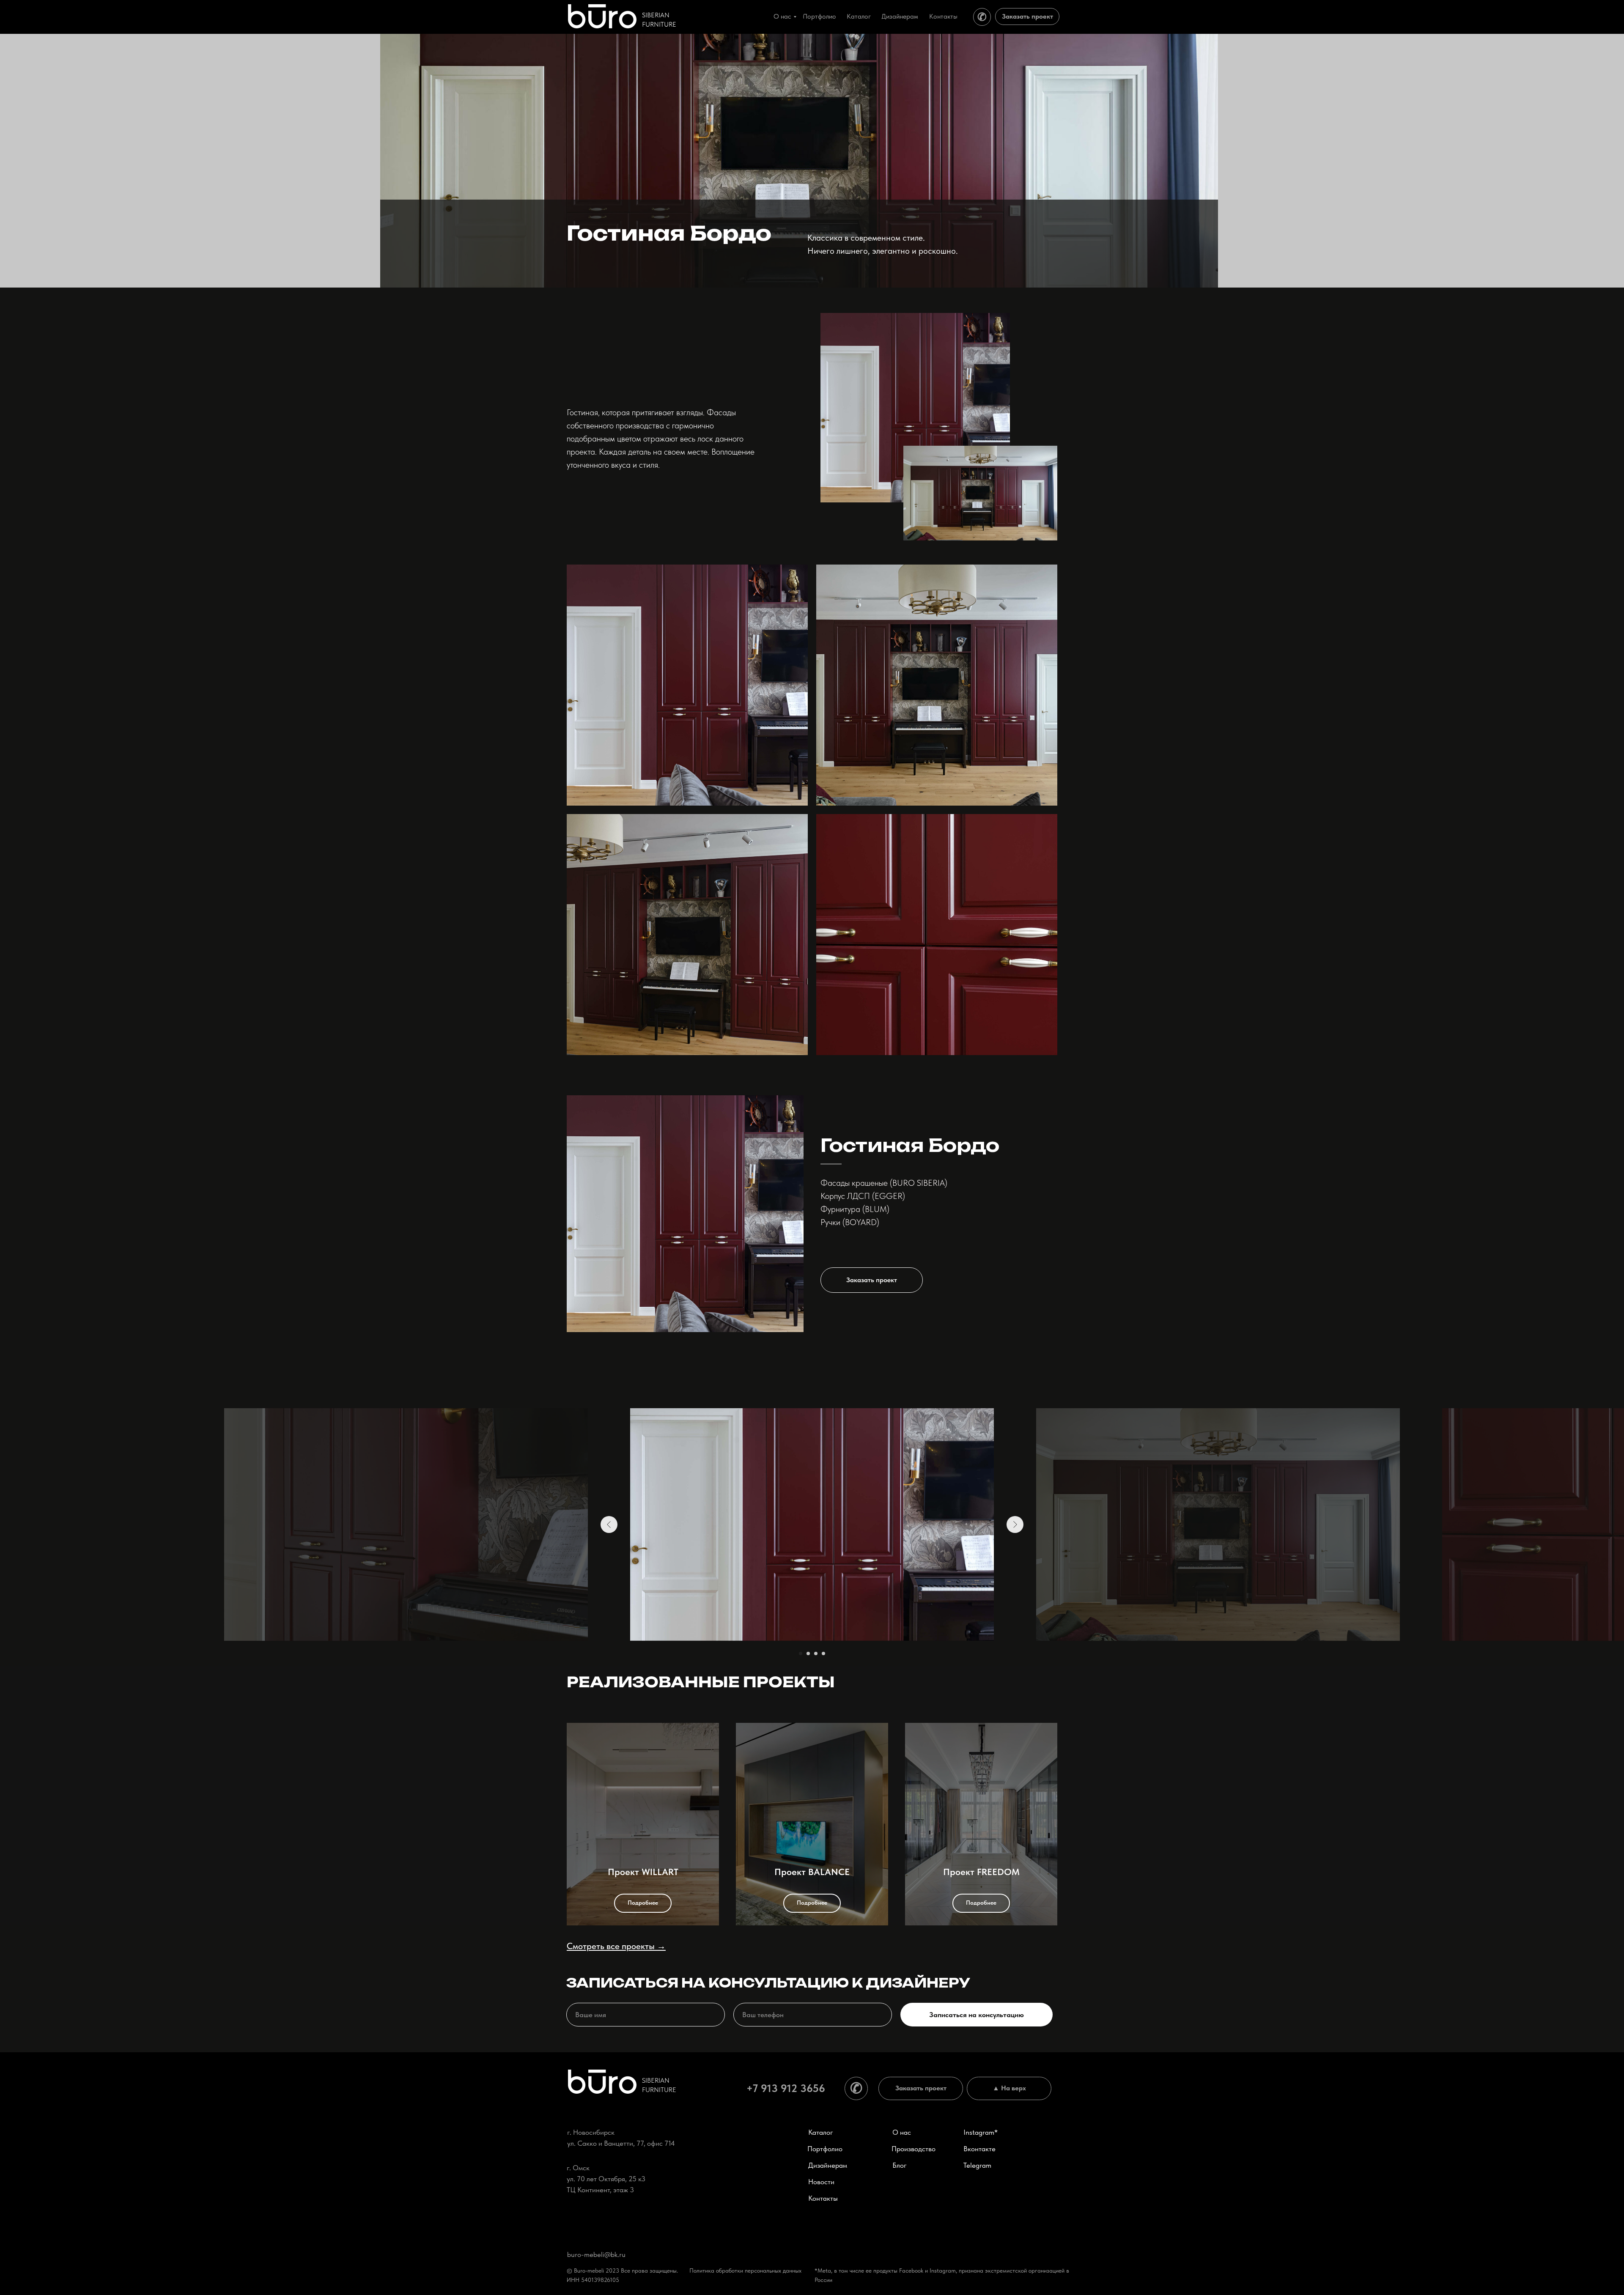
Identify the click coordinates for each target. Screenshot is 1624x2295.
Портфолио (825, 2149)
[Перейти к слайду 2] (808, 1653)
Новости (821, 2182)
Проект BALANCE (812, 1872)
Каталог (821, 2132)
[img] (602, 16)
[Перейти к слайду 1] (801, 1653)
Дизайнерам (828, 2165)
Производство (913, 2149)
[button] (1027, 16)
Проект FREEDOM (981, 1872)
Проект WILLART (643, 1872)
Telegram (977, 2165)
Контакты (823, 2198)
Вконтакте (979, 2149)
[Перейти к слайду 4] (823, 1653)
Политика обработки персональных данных (745, 2270)
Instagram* (981, 2132)
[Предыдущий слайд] (609, 1525)
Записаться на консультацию (977, 2015)
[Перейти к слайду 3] (816, 1653)
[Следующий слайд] (1015, 1525)
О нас (902, 2132)
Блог (900, 2165)
